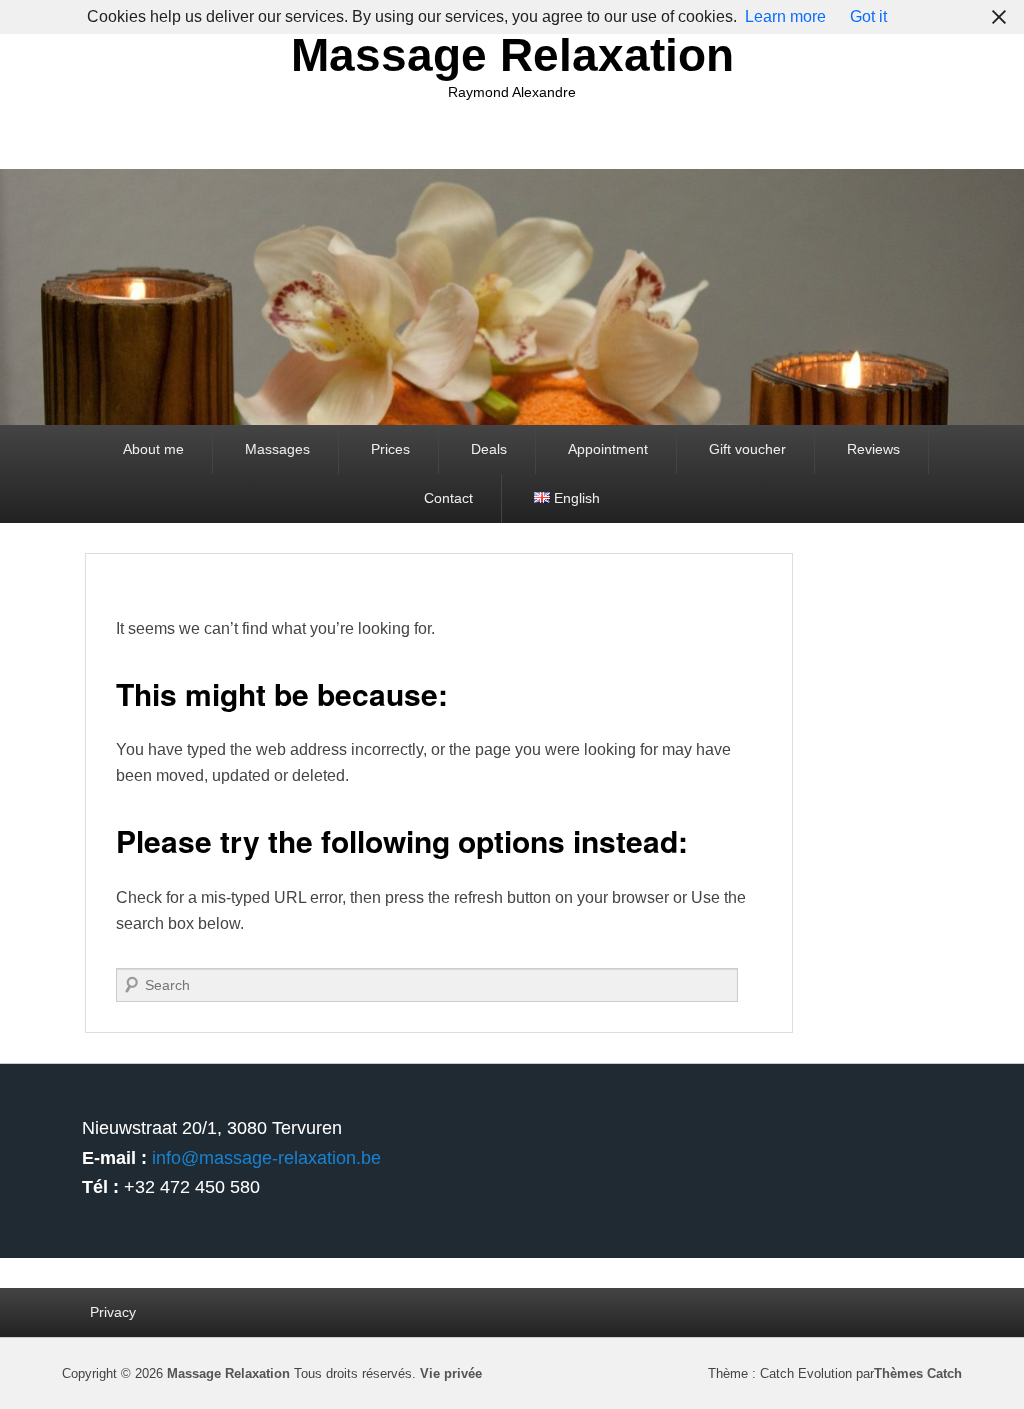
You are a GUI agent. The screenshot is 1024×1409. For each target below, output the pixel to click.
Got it (868, 16)
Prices (390, 449)
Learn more (785, 16)
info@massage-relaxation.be (266, 1158)
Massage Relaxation (512, 55)
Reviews (873, 449)
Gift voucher (747, 449)
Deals (489, 449)
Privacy (113, 1312)
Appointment (608, 449)
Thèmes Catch (918, 1373)
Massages (277, 449)
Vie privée (451, 1373)
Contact (448, 498)
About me (153, 449)
